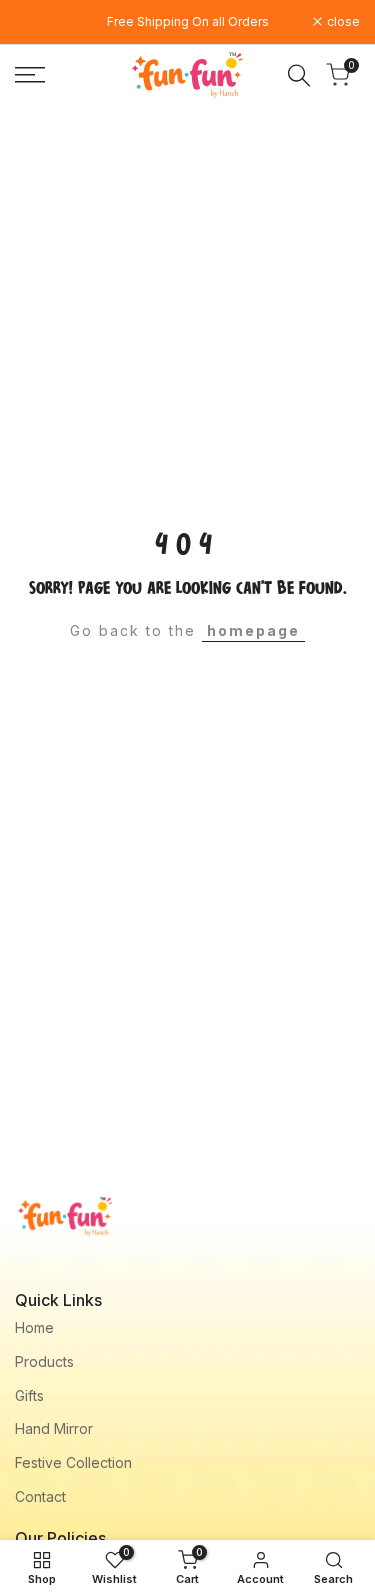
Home (34, 1327)
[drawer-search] (299, 75)
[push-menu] (30, 75)
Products (44, 1361)
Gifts (29, 1395)
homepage (253, 630)
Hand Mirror (54, 1428)
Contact (40, 1496)
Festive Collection (73, 1462)
